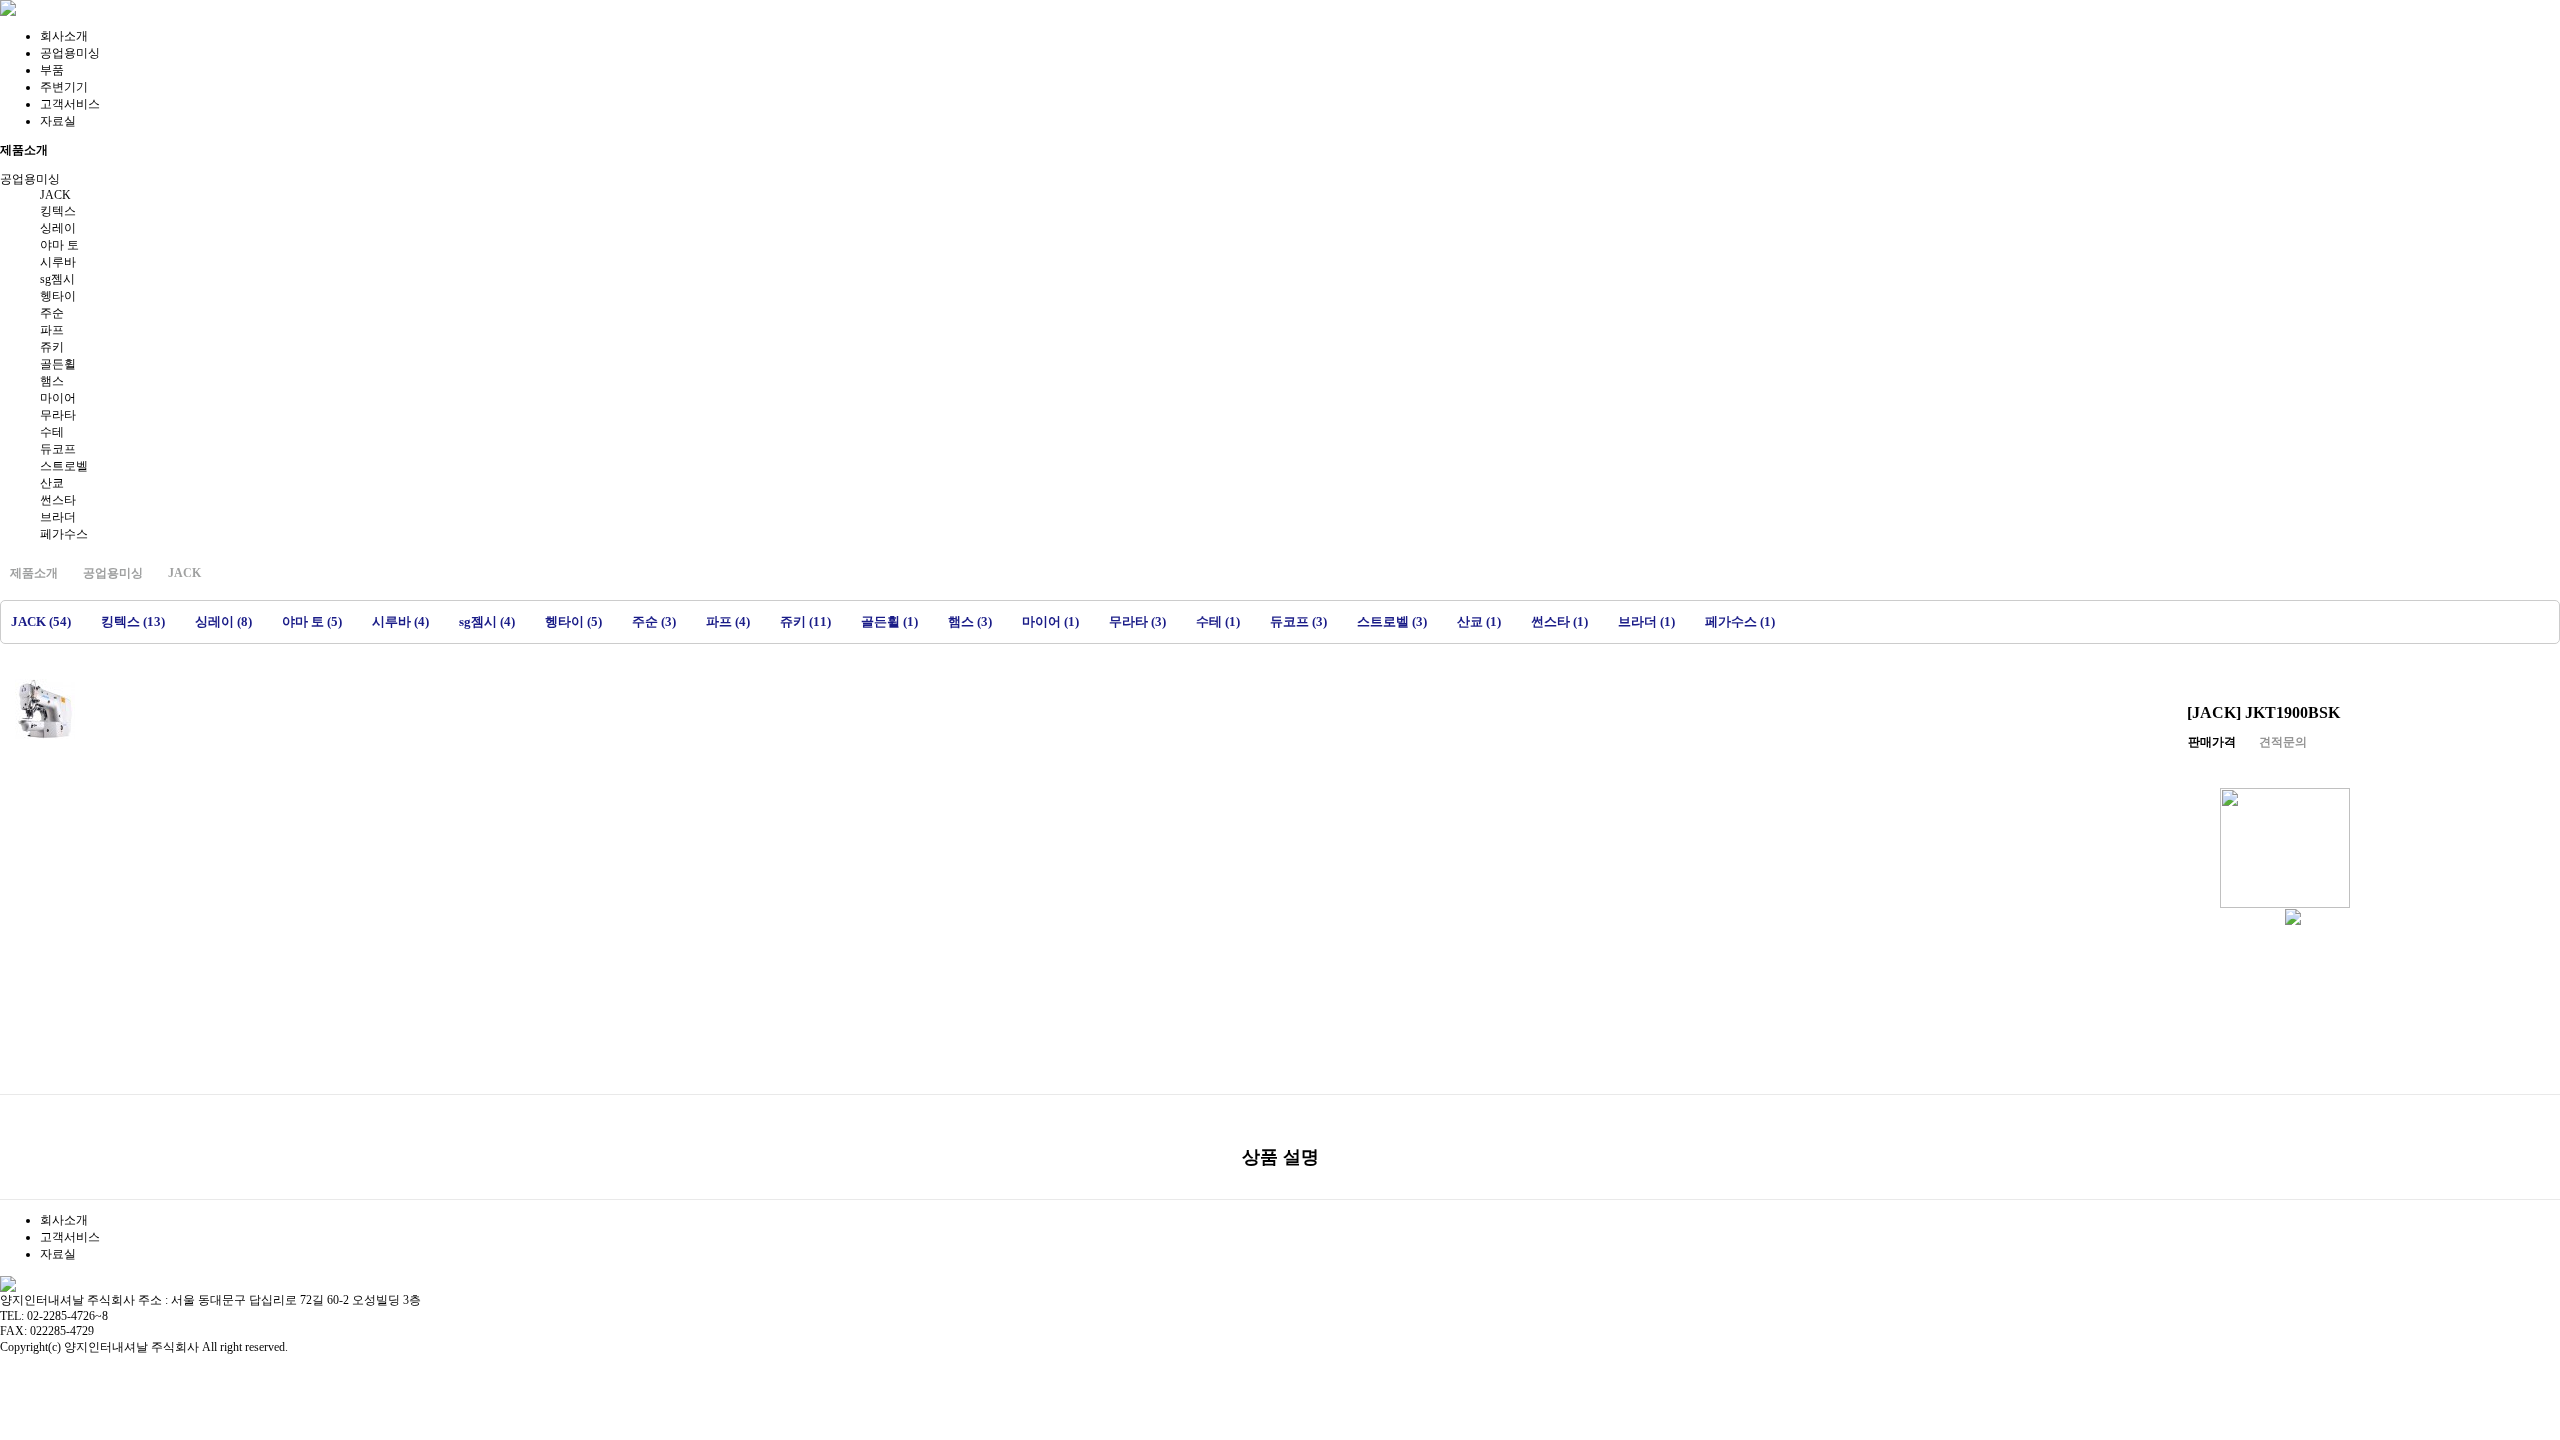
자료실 (58, 121)
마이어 (58, 398)
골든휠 (58, 364)
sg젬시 (57, 279)
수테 (52, 432)
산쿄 (52, 483)
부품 (52, 70)
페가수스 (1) (1740, 621)
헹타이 (58, 296)
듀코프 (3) (1298, 621)
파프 (52, 330)
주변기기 (64, 87)
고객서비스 (70, 104)
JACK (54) (41, 621)
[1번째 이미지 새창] (45, 708)
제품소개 (34, 573)
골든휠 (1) (889, 621)
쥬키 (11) (805, 621)
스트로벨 (64, 466)
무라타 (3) (1137, 621)
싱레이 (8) (223, 621)
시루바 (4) (400, 621)
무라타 (58, 415)
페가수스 (64, 534)
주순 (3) (654, 621)
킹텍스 (58, 211)
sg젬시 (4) (487, 621)
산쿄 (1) (1479, 621)
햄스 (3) (970, 621)
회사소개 (64, 36)
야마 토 (59, 245)
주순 (52, 313)
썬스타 (58, 500)
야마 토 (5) (312, 621)
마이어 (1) (1050, 621)
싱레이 (58, 228)
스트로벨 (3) (1392, 621)
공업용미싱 (70, 53)
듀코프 (58, 449)
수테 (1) (1218, 621)
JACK (55, 195)
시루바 (58, 262)
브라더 (58, 517)
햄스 (52, 381)
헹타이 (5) (573, 621)
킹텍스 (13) (133, 621)
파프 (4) (728, 621)
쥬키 (52, 347)
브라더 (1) (1646, 621)
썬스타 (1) (1559, 621)
